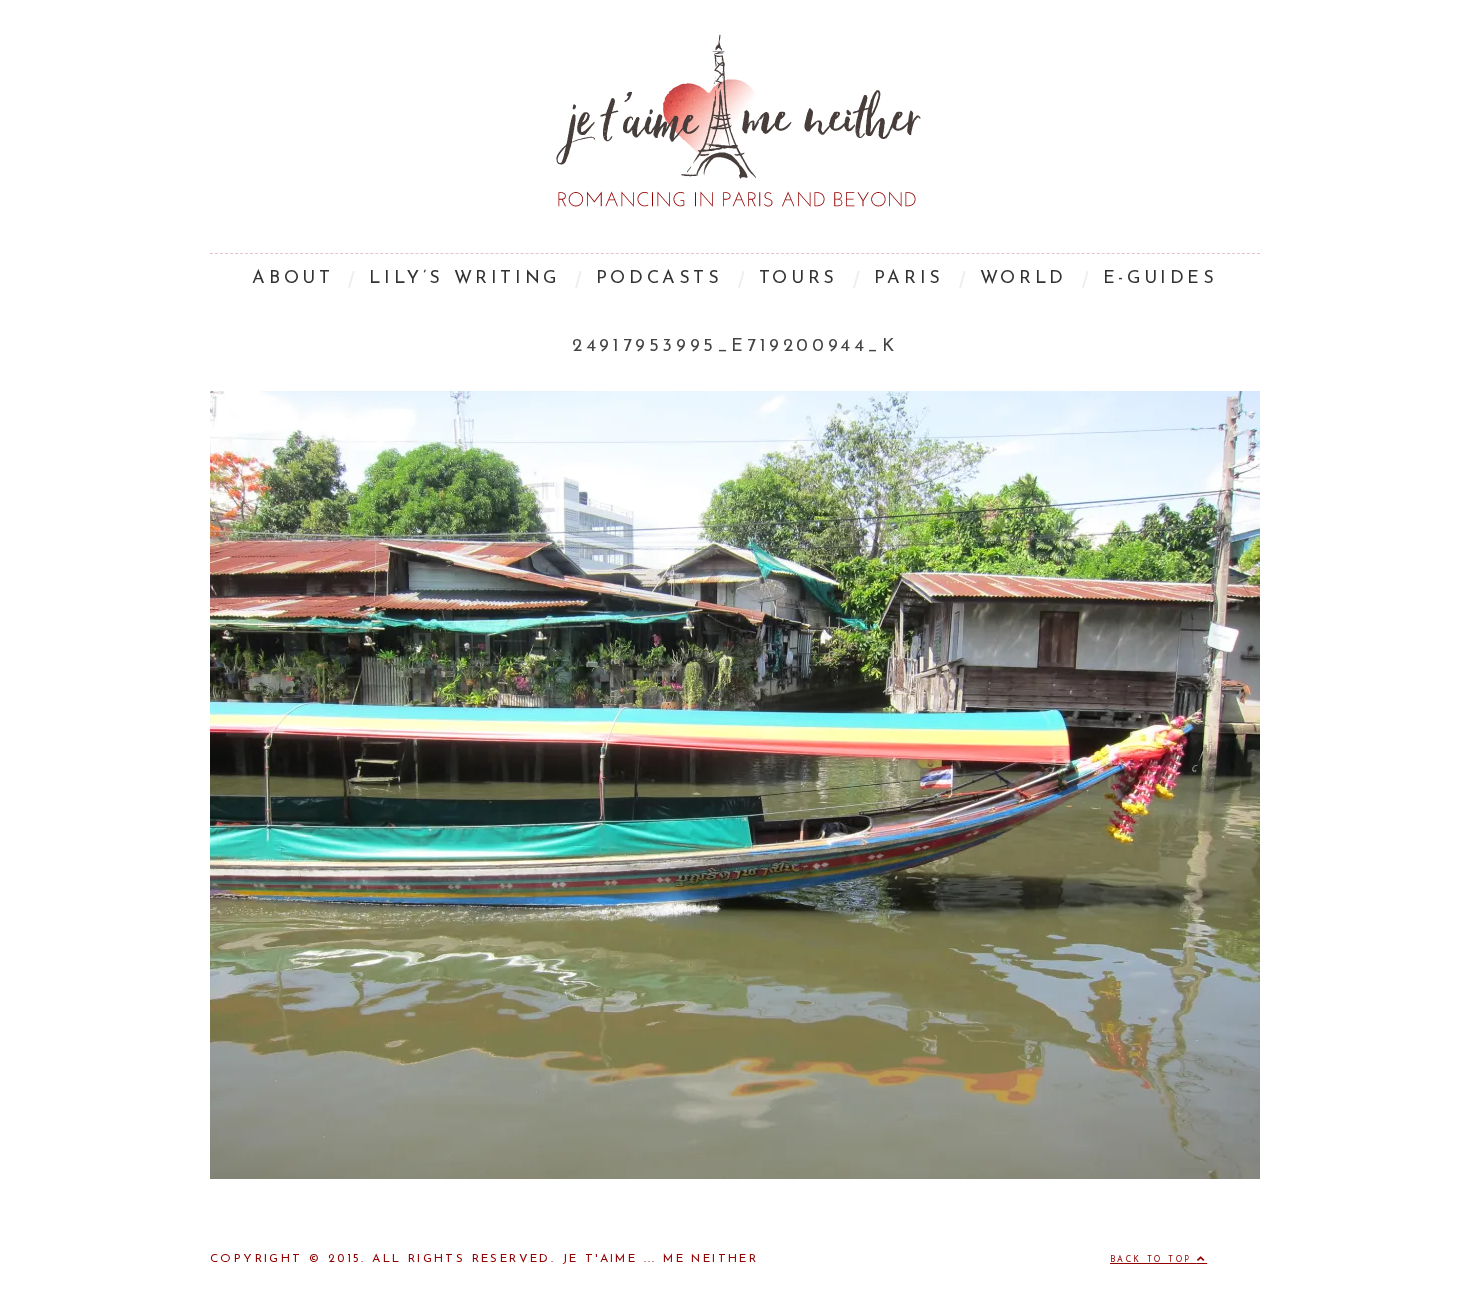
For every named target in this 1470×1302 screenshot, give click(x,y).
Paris (909, 279)
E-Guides (1160, 279)
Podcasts (659, 279)
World (1023, 279)
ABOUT (292, 279)
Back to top (1153, 1260)
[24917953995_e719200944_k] (735, 1175)
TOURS (798, 279)
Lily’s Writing (464, 279)
